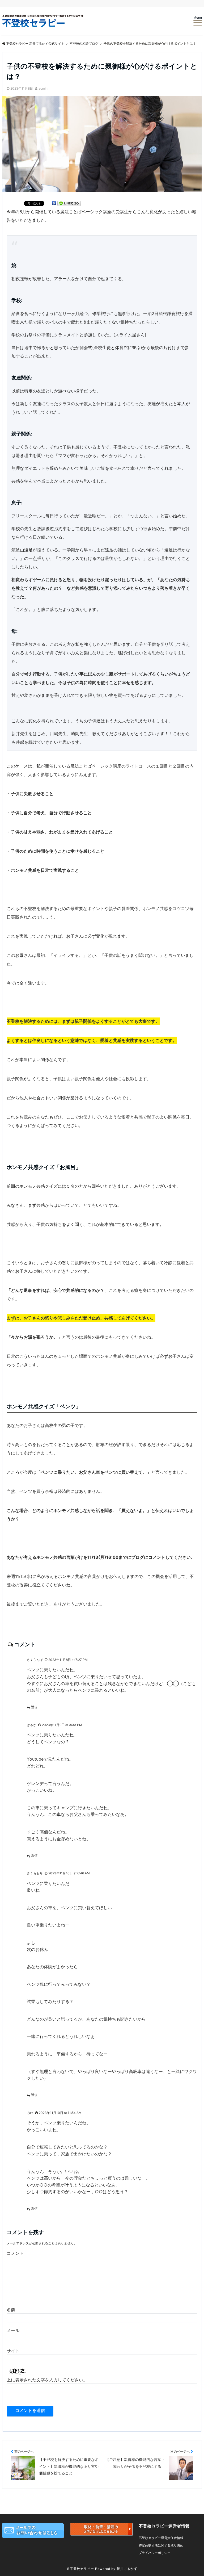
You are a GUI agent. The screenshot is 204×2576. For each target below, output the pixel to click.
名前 (11, 2310)
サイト (13, 2351)
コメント (15, 2253)
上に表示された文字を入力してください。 (47, 2380)
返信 (34, 1707)
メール (13, 2330)
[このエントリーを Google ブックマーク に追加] (54, 204)
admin (43, 88)
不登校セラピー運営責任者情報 (161, 2538)
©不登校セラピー (80, 2569)
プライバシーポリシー (155, 2553)
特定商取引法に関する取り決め (161, 2545)
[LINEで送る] (69, 204)
